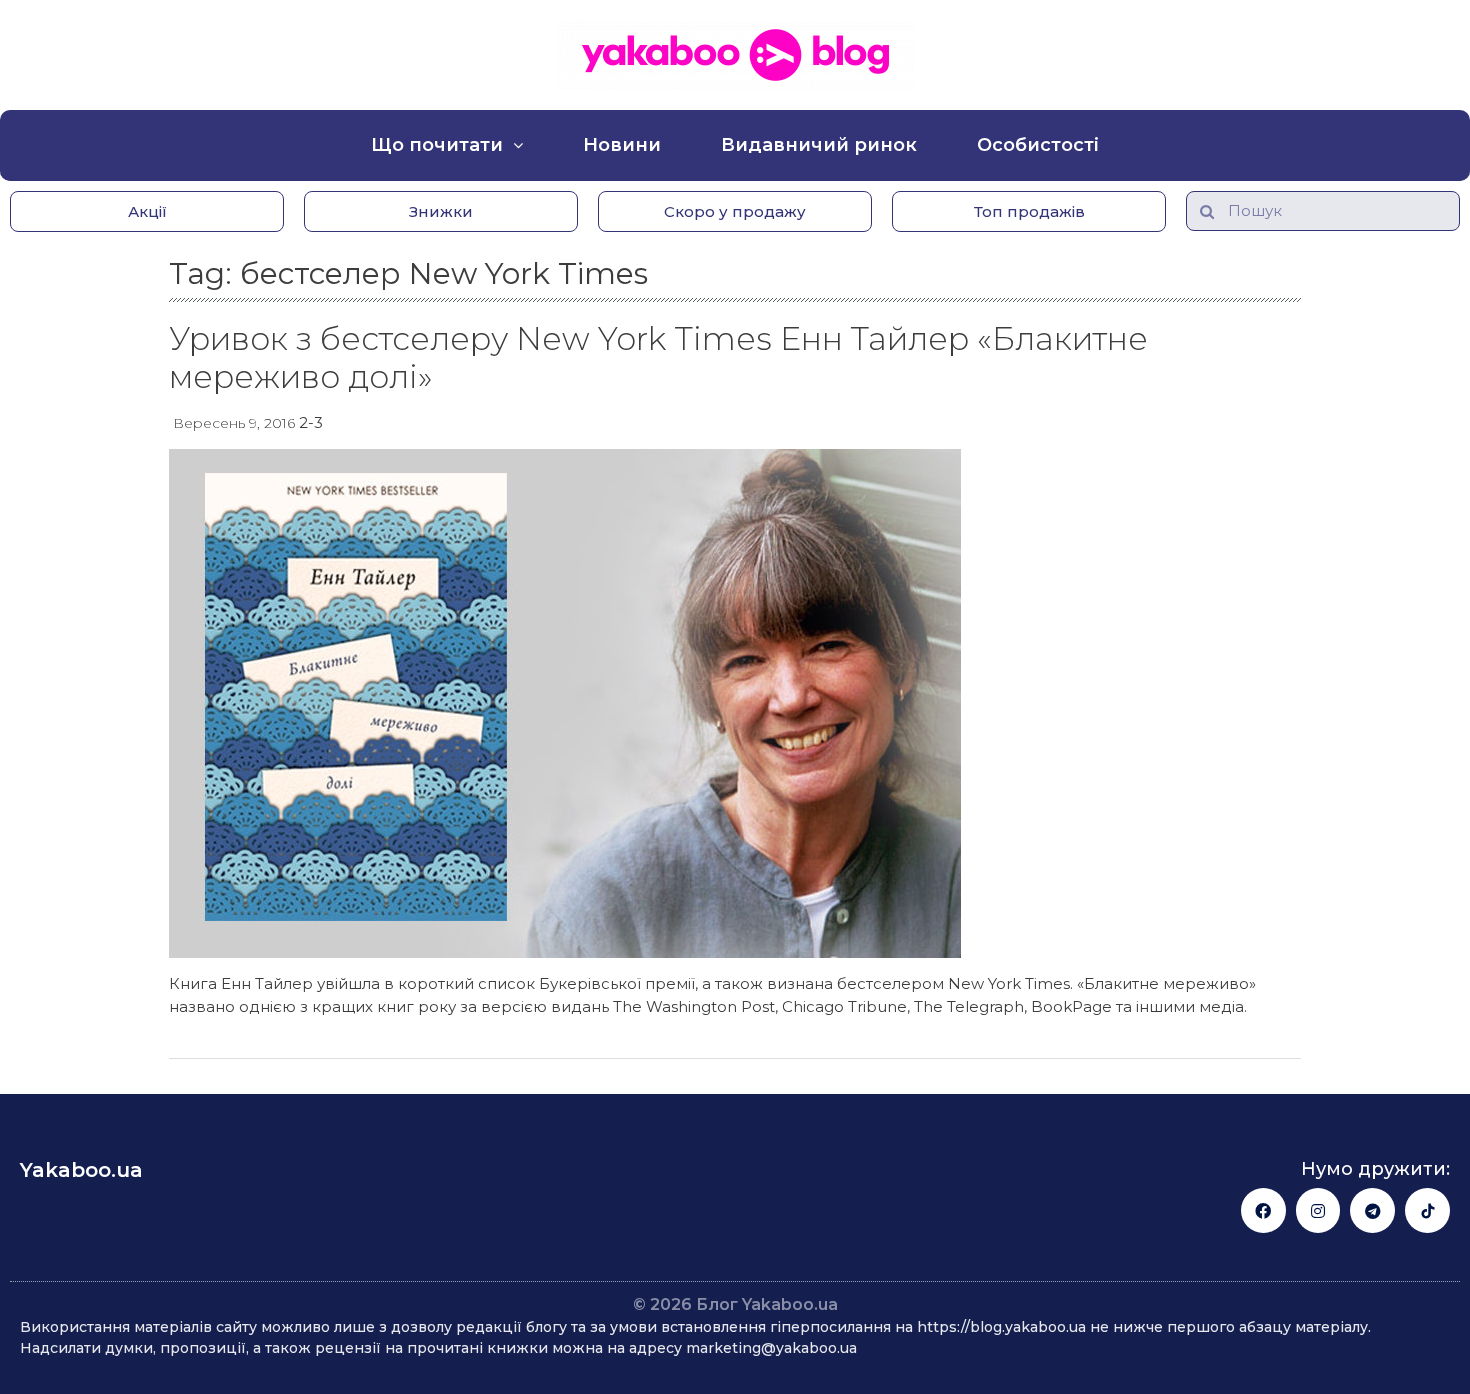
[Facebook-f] (1263, 1210)
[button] (147, 211)
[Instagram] (1318, 1210)
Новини (622, 145)
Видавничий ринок (819, 145)
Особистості (1038, 145)
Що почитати (437, 145)
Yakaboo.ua (81, 1170)
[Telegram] (1372, 1210)
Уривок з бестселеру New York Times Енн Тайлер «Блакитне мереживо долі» (658, 357)
